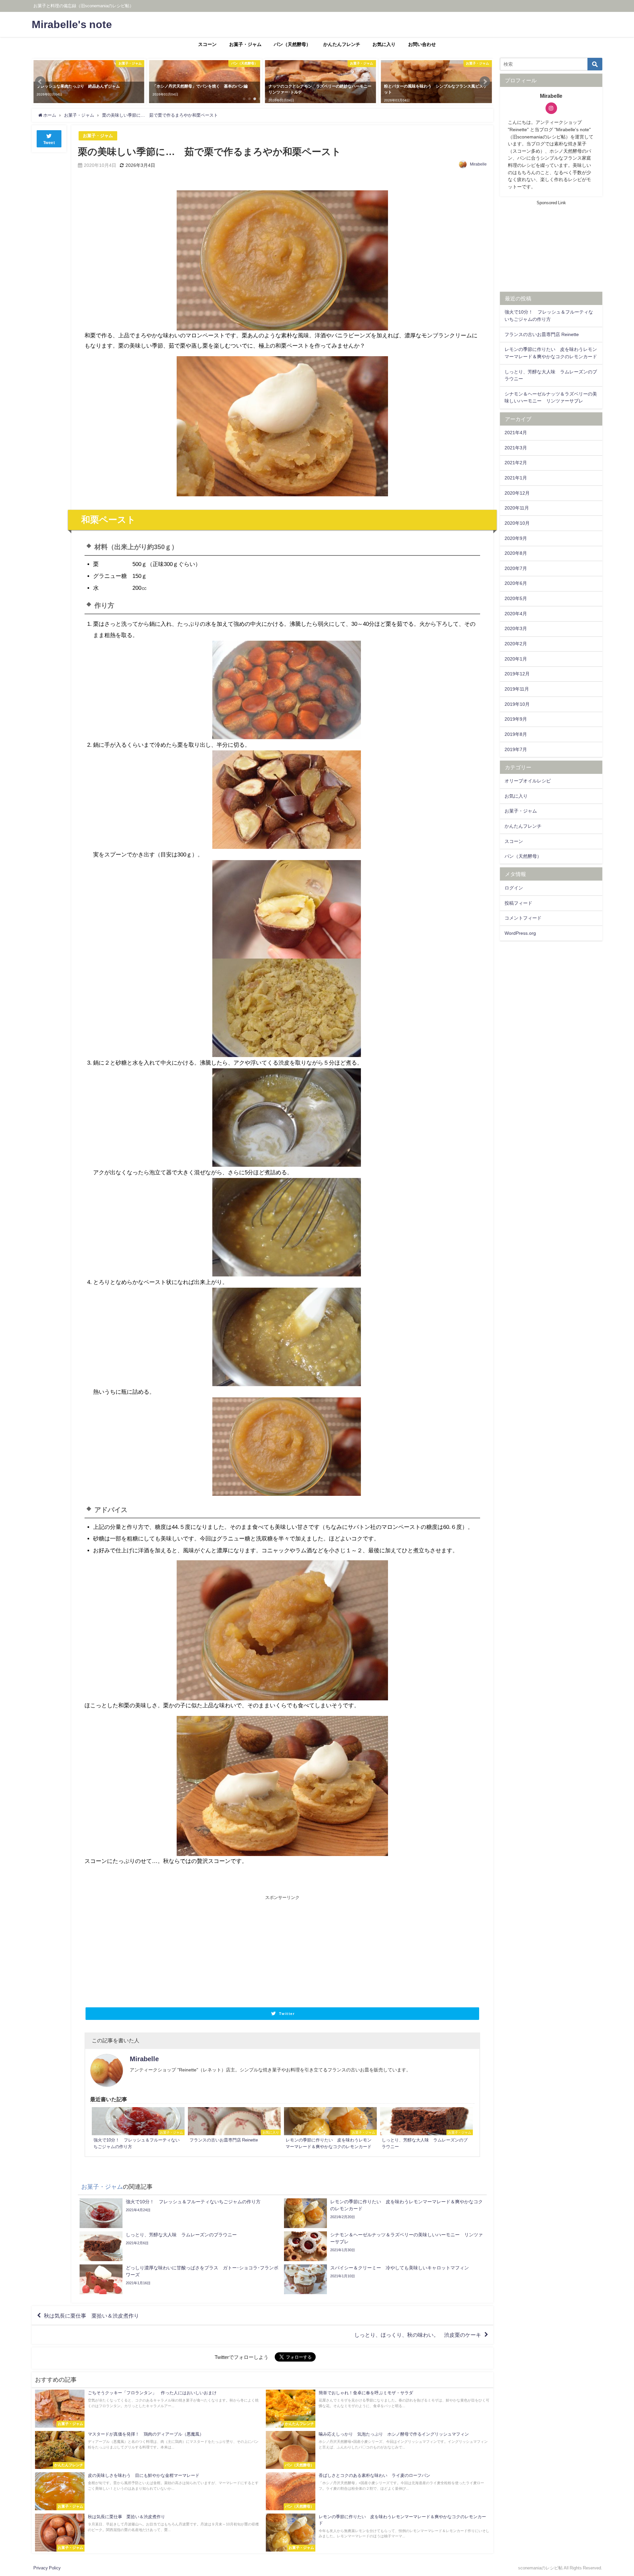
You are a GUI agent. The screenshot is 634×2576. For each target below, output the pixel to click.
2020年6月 (516, 583)
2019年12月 (517, 674)
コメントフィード (523, 918)
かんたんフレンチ (342, 44)
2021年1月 (516, 478)
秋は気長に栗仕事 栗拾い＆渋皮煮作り (91, 2316)
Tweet (49, 143)
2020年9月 (516, 538)
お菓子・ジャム (245, 44)
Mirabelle (478, 164)
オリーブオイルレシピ (528, 781)
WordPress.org (520, 933)
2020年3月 (516, 628)
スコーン (207, 44)
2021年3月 (516, 448)
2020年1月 (516, 659)
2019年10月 (517, 704)
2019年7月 (516, 749)
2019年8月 (516, 734)
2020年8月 (516, 553)
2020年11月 (517, 508)
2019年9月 (516, 719)
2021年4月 (516, 433)
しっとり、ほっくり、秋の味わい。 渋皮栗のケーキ (418, 2335)
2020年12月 (517, 493)
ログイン (514, 888)
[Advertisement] (183, 1950)
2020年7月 (516, 568)
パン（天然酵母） (292, 44)
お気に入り (384, 44)
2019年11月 (517, 689)
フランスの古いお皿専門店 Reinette (542, 334)
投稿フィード (518, 903)
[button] (40, 82)
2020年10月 (517, 523)
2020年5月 (516, 598)
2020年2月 (516, 644)
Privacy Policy (47, 2568)
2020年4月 (516, 614)
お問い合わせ (422, 44)
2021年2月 (516, 463)
